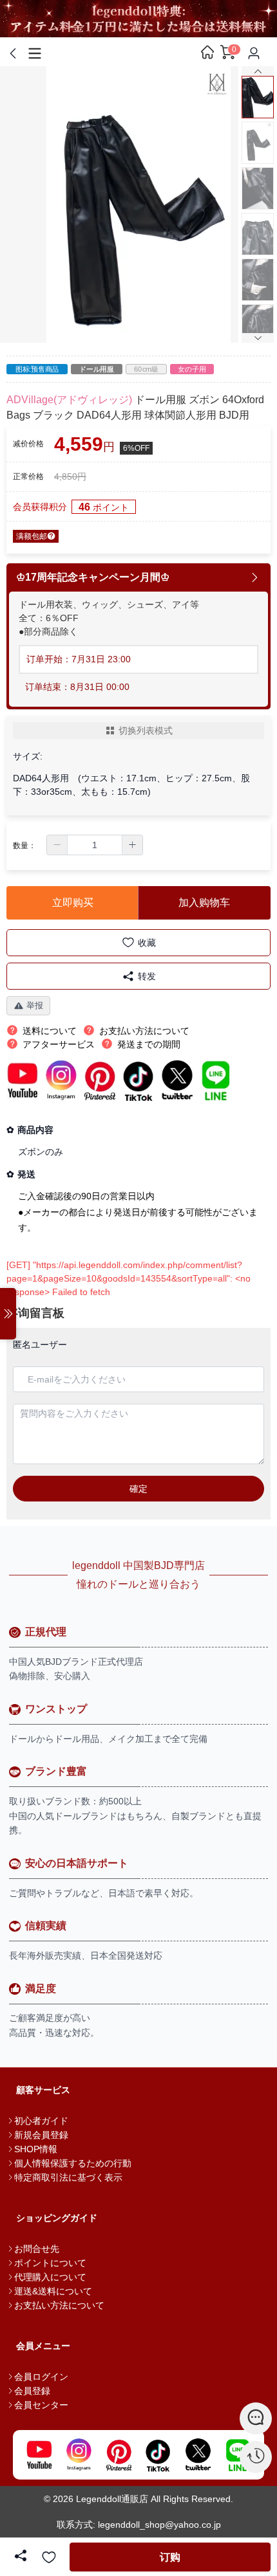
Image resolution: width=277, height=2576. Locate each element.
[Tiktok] (158, 2455)
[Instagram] (79, 2455)
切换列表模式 (146, 730)
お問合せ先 (37, 2249)
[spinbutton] (95, 845)
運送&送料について (53, 2291)
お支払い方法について (59, 2305)
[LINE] (238, 2455)
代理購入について (50, 2277)
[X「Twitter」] (198, 2455)
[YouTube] (39, 2455)
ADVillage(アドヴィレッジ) (69, 400)
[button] (57, 845)
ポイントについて (50, 2263)
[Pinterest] (119, 2455)
